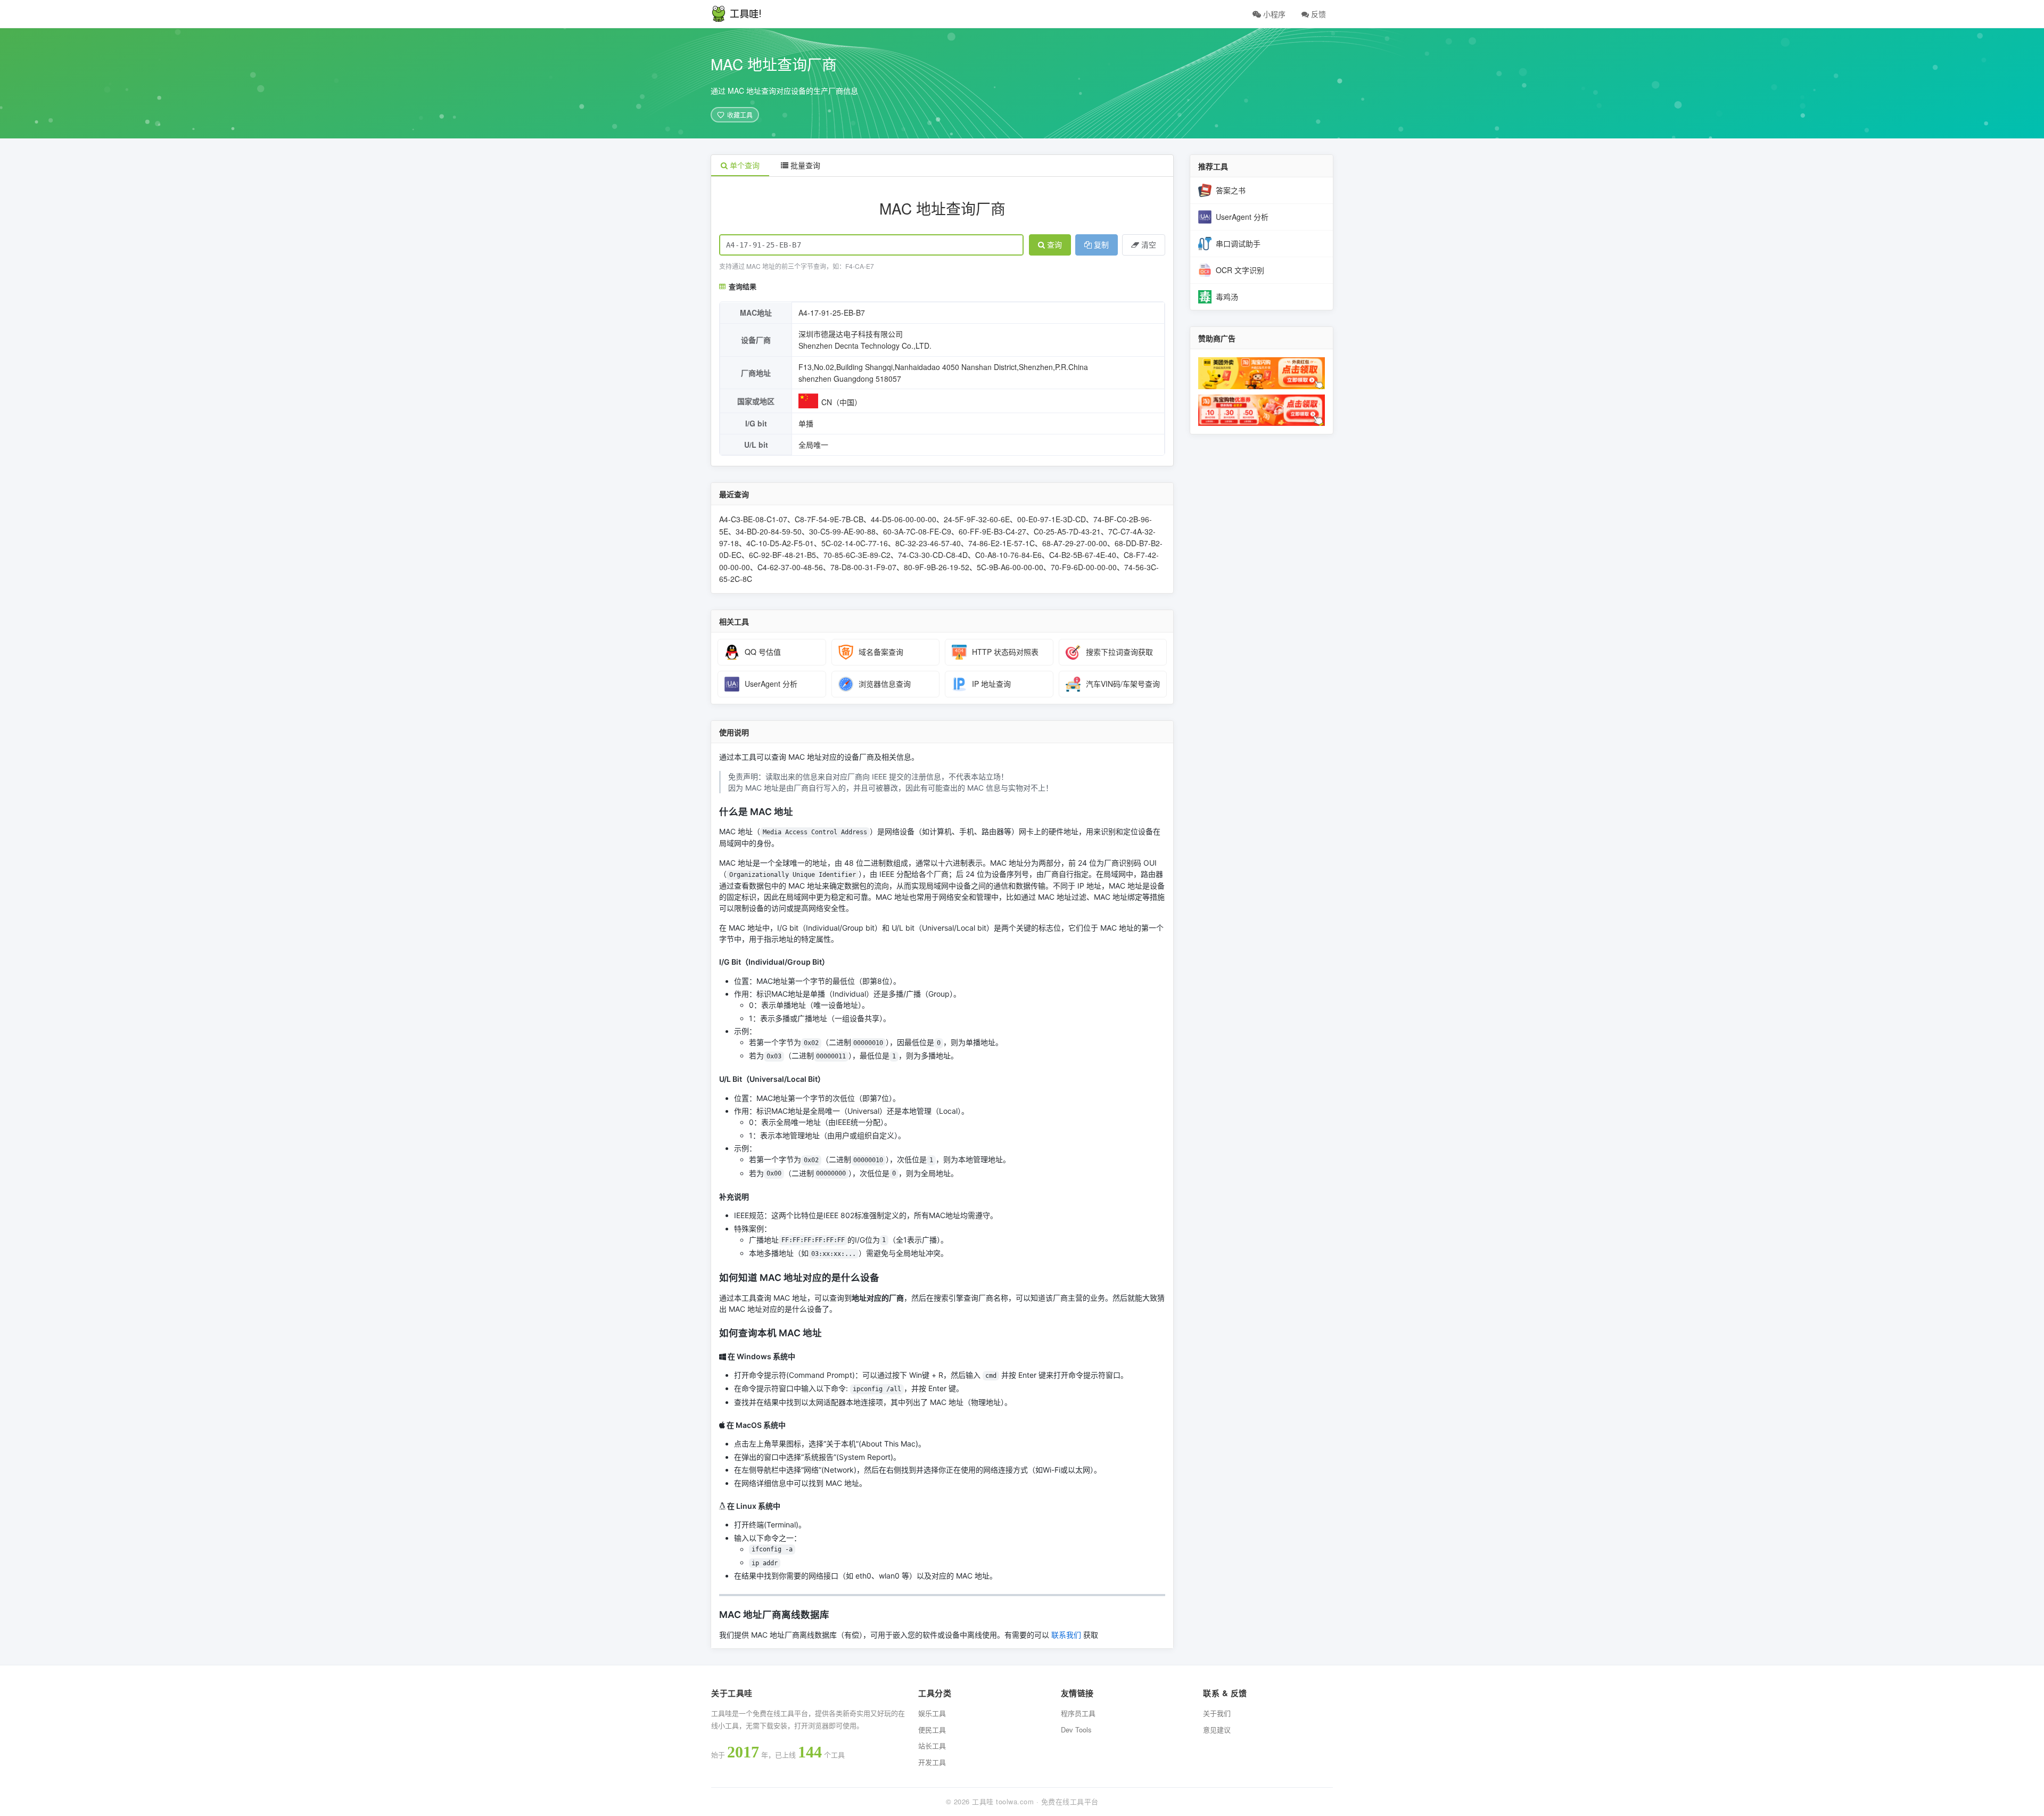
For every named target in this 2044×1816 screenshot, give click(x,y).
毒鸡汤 (1227, 297)
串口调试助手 (1238, 243)
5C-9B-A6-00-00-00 (1010, 567)
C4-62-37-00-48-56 (790, 567)
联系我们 (1066, 1635)
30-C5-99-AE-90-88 (842, 531)
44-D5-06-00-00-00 (904, 519)
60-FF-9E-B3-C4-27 (992, 531)
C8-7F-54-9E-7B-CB (829, 519)
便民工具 (932, 1729)
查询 (1054, 245)
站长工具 (932, 1745)
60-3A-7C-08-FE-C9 (917, 531)
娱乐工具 (932, 1713)
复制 (1101, 245)
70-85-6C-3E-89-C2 (857, 555)
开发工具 (932, 1762)
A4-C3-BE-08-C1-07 (753, 519)
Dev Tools (1076, 1729)
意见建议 (1217, 1729)
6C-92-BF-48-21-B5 (782, 555)
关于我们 (1217, 1713)
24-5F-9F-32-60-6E (977, 519)
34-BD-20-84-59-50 (769, 531)
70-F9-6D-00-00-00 (1084, 567)
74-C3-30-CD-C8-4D (933, 555)
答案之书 (1231, 190)
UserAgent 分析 (1242, 217)
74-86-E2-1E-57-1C (1002, 543)
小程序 (1273, 14)
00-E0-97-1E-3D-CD (1052, 519)
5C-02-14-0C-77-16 (855, 543)
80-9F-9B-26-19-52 (937, 567)
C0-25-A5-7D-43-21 (1067, 531)
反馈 (1317, 14)
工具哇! (746, 14)
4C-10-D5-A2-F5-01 (780, 543)
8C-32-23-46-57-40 (928, 543)
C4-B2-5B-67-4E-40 (1083, 555)
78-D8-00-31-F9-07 (863, 567)
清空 (1149, 245)
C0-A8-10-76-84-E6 (1008, 555)
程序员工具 (1078, 1713)
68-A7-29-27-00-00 (1075, 543)
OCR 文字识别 (1240, 270)
